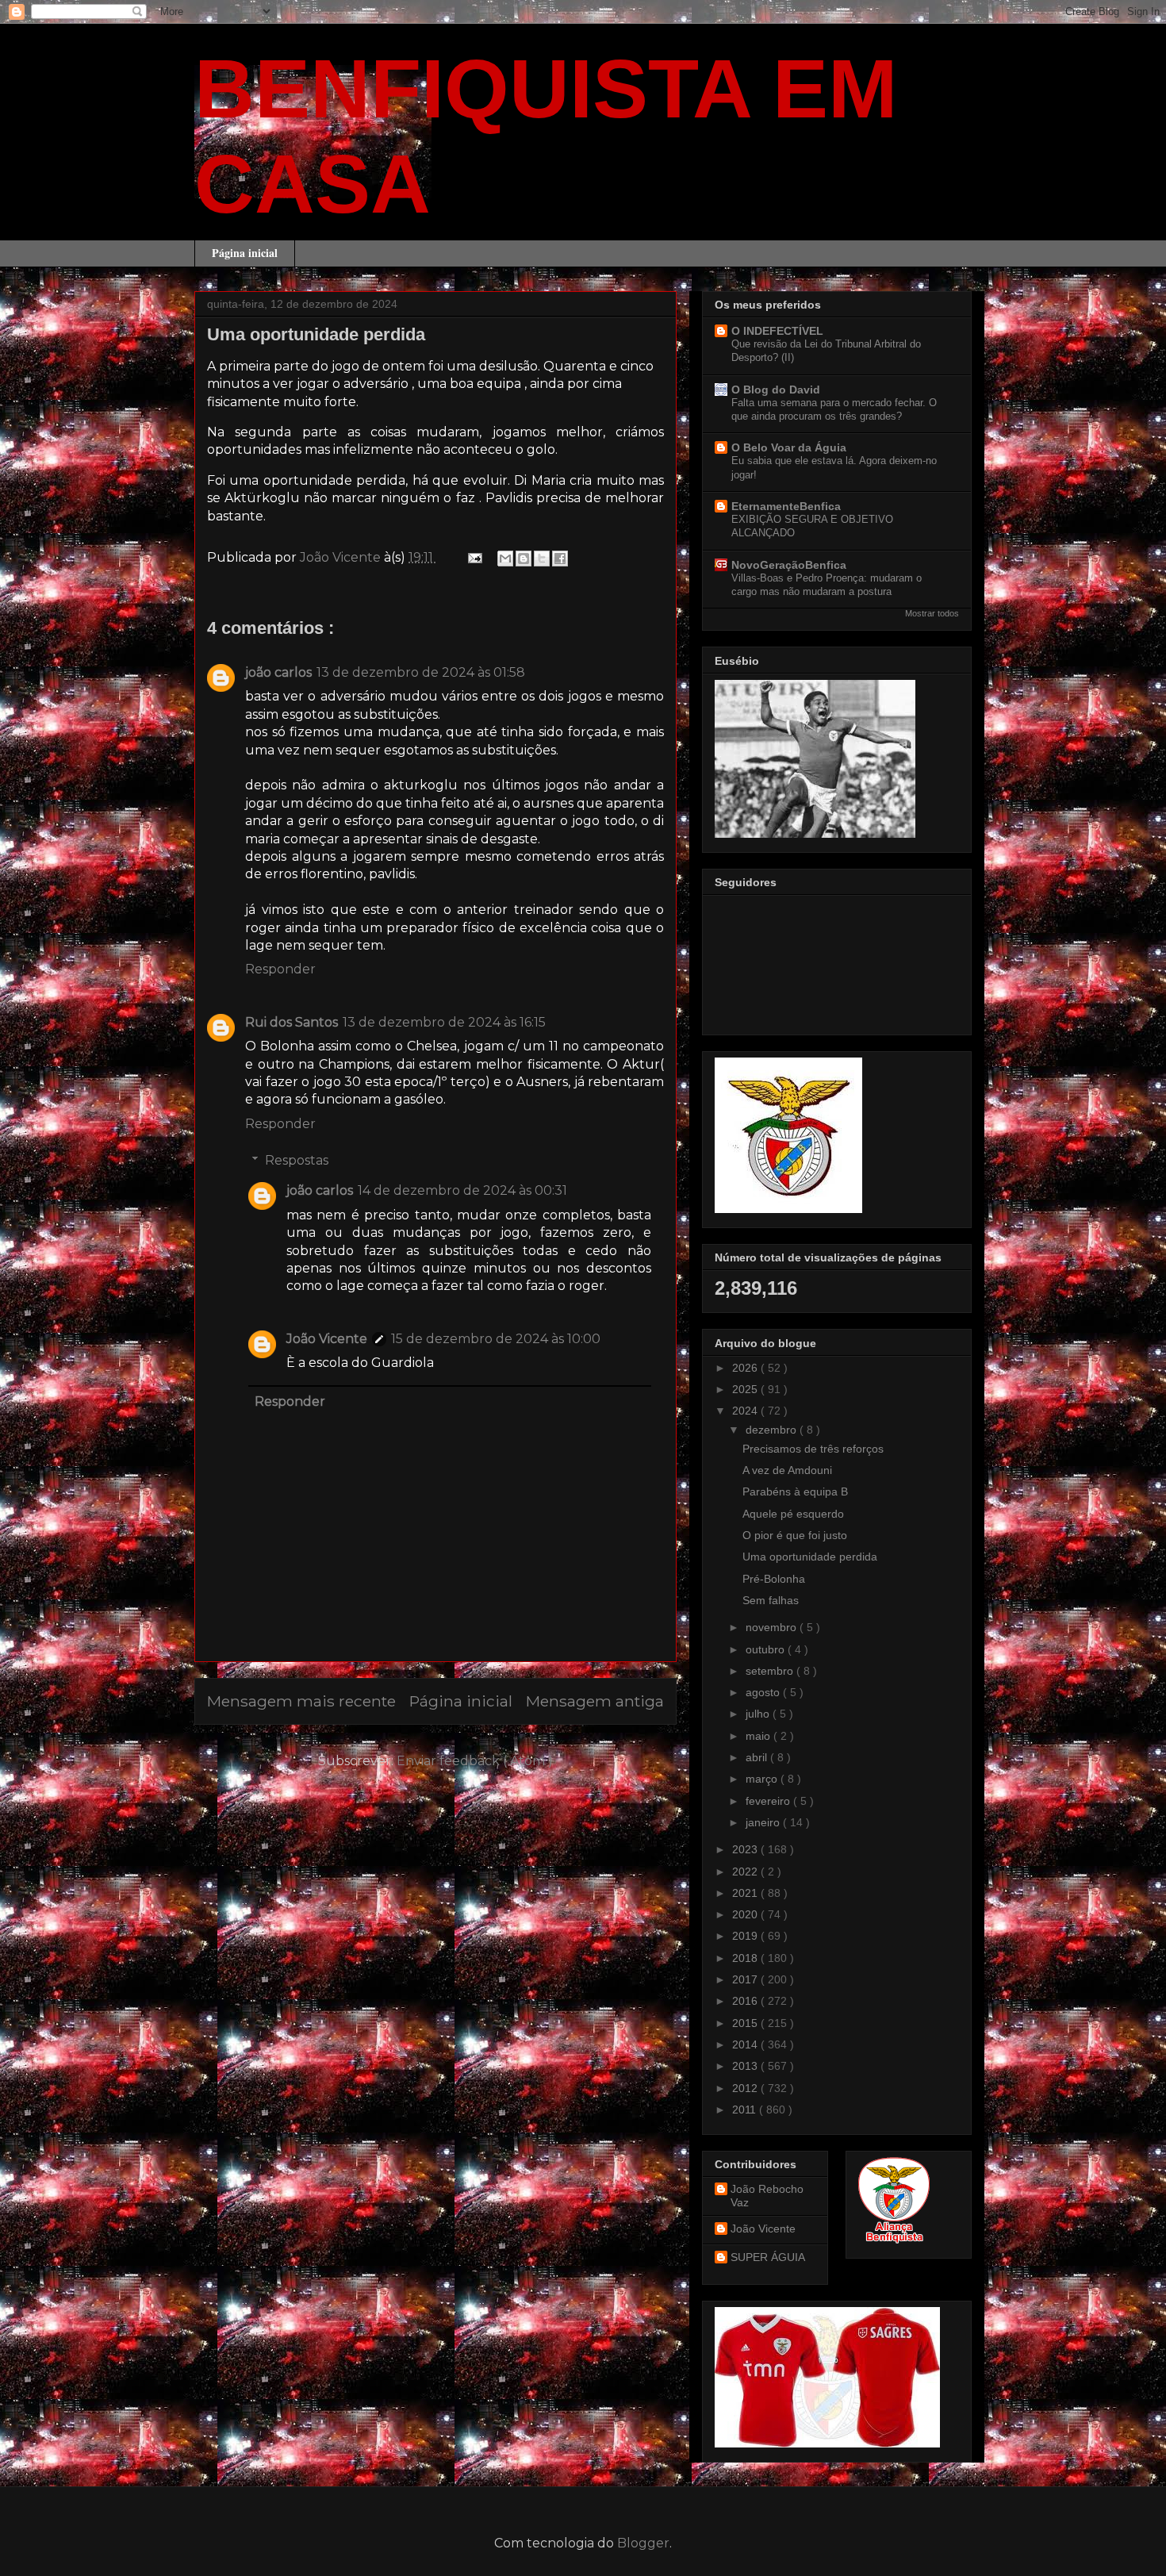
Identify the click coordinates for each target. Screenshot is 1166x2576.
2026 (746, 1368)
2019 (746, 1936)
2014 (746, 2044)
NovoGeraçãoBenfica (789, 565)
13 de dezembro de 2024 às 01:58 (421, 672)
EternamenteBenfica (786, 506)
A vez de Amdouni (787, 1470)
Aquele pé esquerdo (793, 1514)
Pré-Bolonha (774, 1579)
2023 (746, 1849)
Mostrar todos (932, 613)
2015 (746, 2023)
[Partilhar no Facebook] (560, 559)
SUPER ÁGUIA (768, 2257)
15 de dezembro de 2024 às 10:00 (496, 1339)
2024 (746, 1411)
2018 (746, 1958)
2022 (746, 1872)
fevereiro (769, 1801)
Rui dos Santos (291, 1022)
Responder (280, 969)
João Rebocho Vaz (767, 2196)
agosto (764, 1692)
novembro (773, 1627)
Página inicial (245, 253)
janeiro (764, 1822)
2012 (746, 2088)
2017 (746, 1979)
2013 (746, 2066)
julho (759, 1714)
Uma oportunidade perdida (810, 1557)
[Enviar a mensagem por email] (505, 559)
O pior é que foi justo (795, 1535)
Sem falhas (771, 1600)
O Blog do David (776, 390)
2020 (746, 1914)
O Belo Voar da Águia (789, 447)
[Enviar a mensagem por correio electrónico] (474, 557)
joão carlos (278, 672)
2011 (746, 2110)
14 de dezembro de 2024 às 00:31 (462, 1190)
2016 (746, 2001)
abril (758, 1757)
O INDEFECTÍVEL (777, 331)
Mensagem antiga (595, 1701)
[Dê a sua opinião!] (524, 559)
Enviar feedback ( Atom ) (475, 1761)
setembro (771, 1671)
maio (759, 1736)
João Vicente (327, 1339)
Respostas (297, 1160)
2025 (746, 1389)
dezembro (773, 1430)
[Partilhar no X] (542, 559)
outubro (767, 1649)
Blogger (643, 2543)
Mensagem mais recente (301, 1701)
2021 (746, 1893)
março (763, 1779)
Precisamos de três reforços (813, 1449)
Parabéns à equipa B (795, 1491)
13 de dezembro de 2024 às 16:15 (444, 1022)
